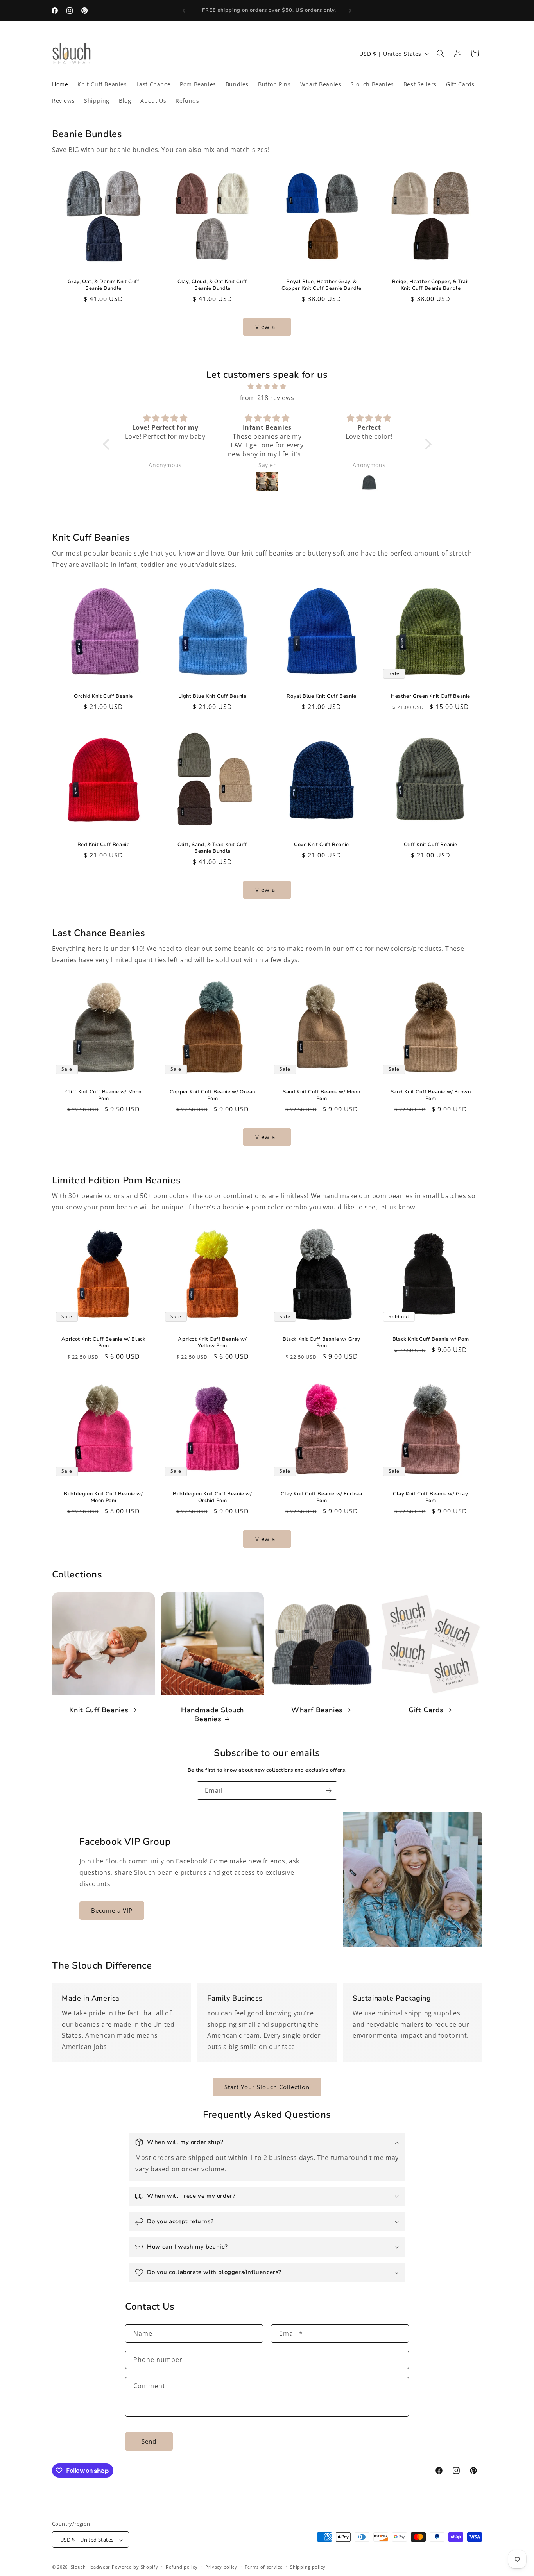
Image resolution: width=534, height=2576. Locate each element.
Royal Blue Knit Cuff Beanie (321, 696)
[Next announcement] (350, 11)
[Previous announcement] (184, 11)
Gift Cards (426, 1710)
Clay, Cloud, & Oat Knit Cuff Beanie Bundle (212, 285)
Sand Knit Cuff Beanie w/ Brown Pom (431, 1095)
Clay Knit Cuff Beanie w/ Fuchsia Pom (321, 1497)
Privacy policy (221, 2567)
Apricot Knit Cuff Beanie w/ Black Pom (104, 1343)
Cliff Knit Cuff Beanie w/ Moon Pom (103, 1095)
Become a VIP (112, 1910)
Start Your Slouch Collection (267, 2087)
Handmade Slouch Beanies (212, 1715)
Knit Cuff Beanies (99, 1710)
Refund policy (182, 2567)
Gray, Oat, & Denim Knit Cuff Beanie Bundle (104, 285)
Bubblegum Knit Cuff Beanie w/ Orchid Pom (212, 1497)
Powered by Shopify (135, 2567)
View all (267, 327)
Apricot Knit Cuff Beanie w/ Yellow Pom (212, 1343)
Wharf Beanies (317, 1710)
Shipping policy (308, 2567)
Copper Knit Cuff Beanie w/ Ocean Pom (212, 1095)
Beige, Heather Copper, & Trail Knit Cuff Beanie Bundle (431, 285)
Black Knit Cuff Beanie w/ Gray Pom (322, 1343)
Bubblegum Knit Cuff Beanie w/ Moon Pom (103, 1497)
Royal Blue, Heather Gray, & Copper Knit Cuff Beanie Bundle (322, 285)
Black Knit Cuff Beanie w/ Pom (431, 1339)
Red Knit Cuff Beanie (104, 845)
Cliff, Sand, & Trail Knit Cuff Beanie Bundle (212, 848)
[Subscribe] (328, 1791)
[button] (441, 54)
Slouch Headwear (91, 2567)
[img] (267, 387)
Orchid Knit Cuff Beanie (103, 696)
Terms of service (263, 2567)
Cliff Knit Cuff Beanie (431, 844)
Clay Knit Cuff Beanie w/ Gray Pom (430, 1497)
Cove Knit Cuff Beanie (322, 845)
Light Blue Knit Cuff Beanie (212, 696)
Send (149, 2441)
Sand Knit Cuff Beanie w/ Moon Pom (321, 1095)
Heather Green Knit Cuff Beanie (431, 696)
